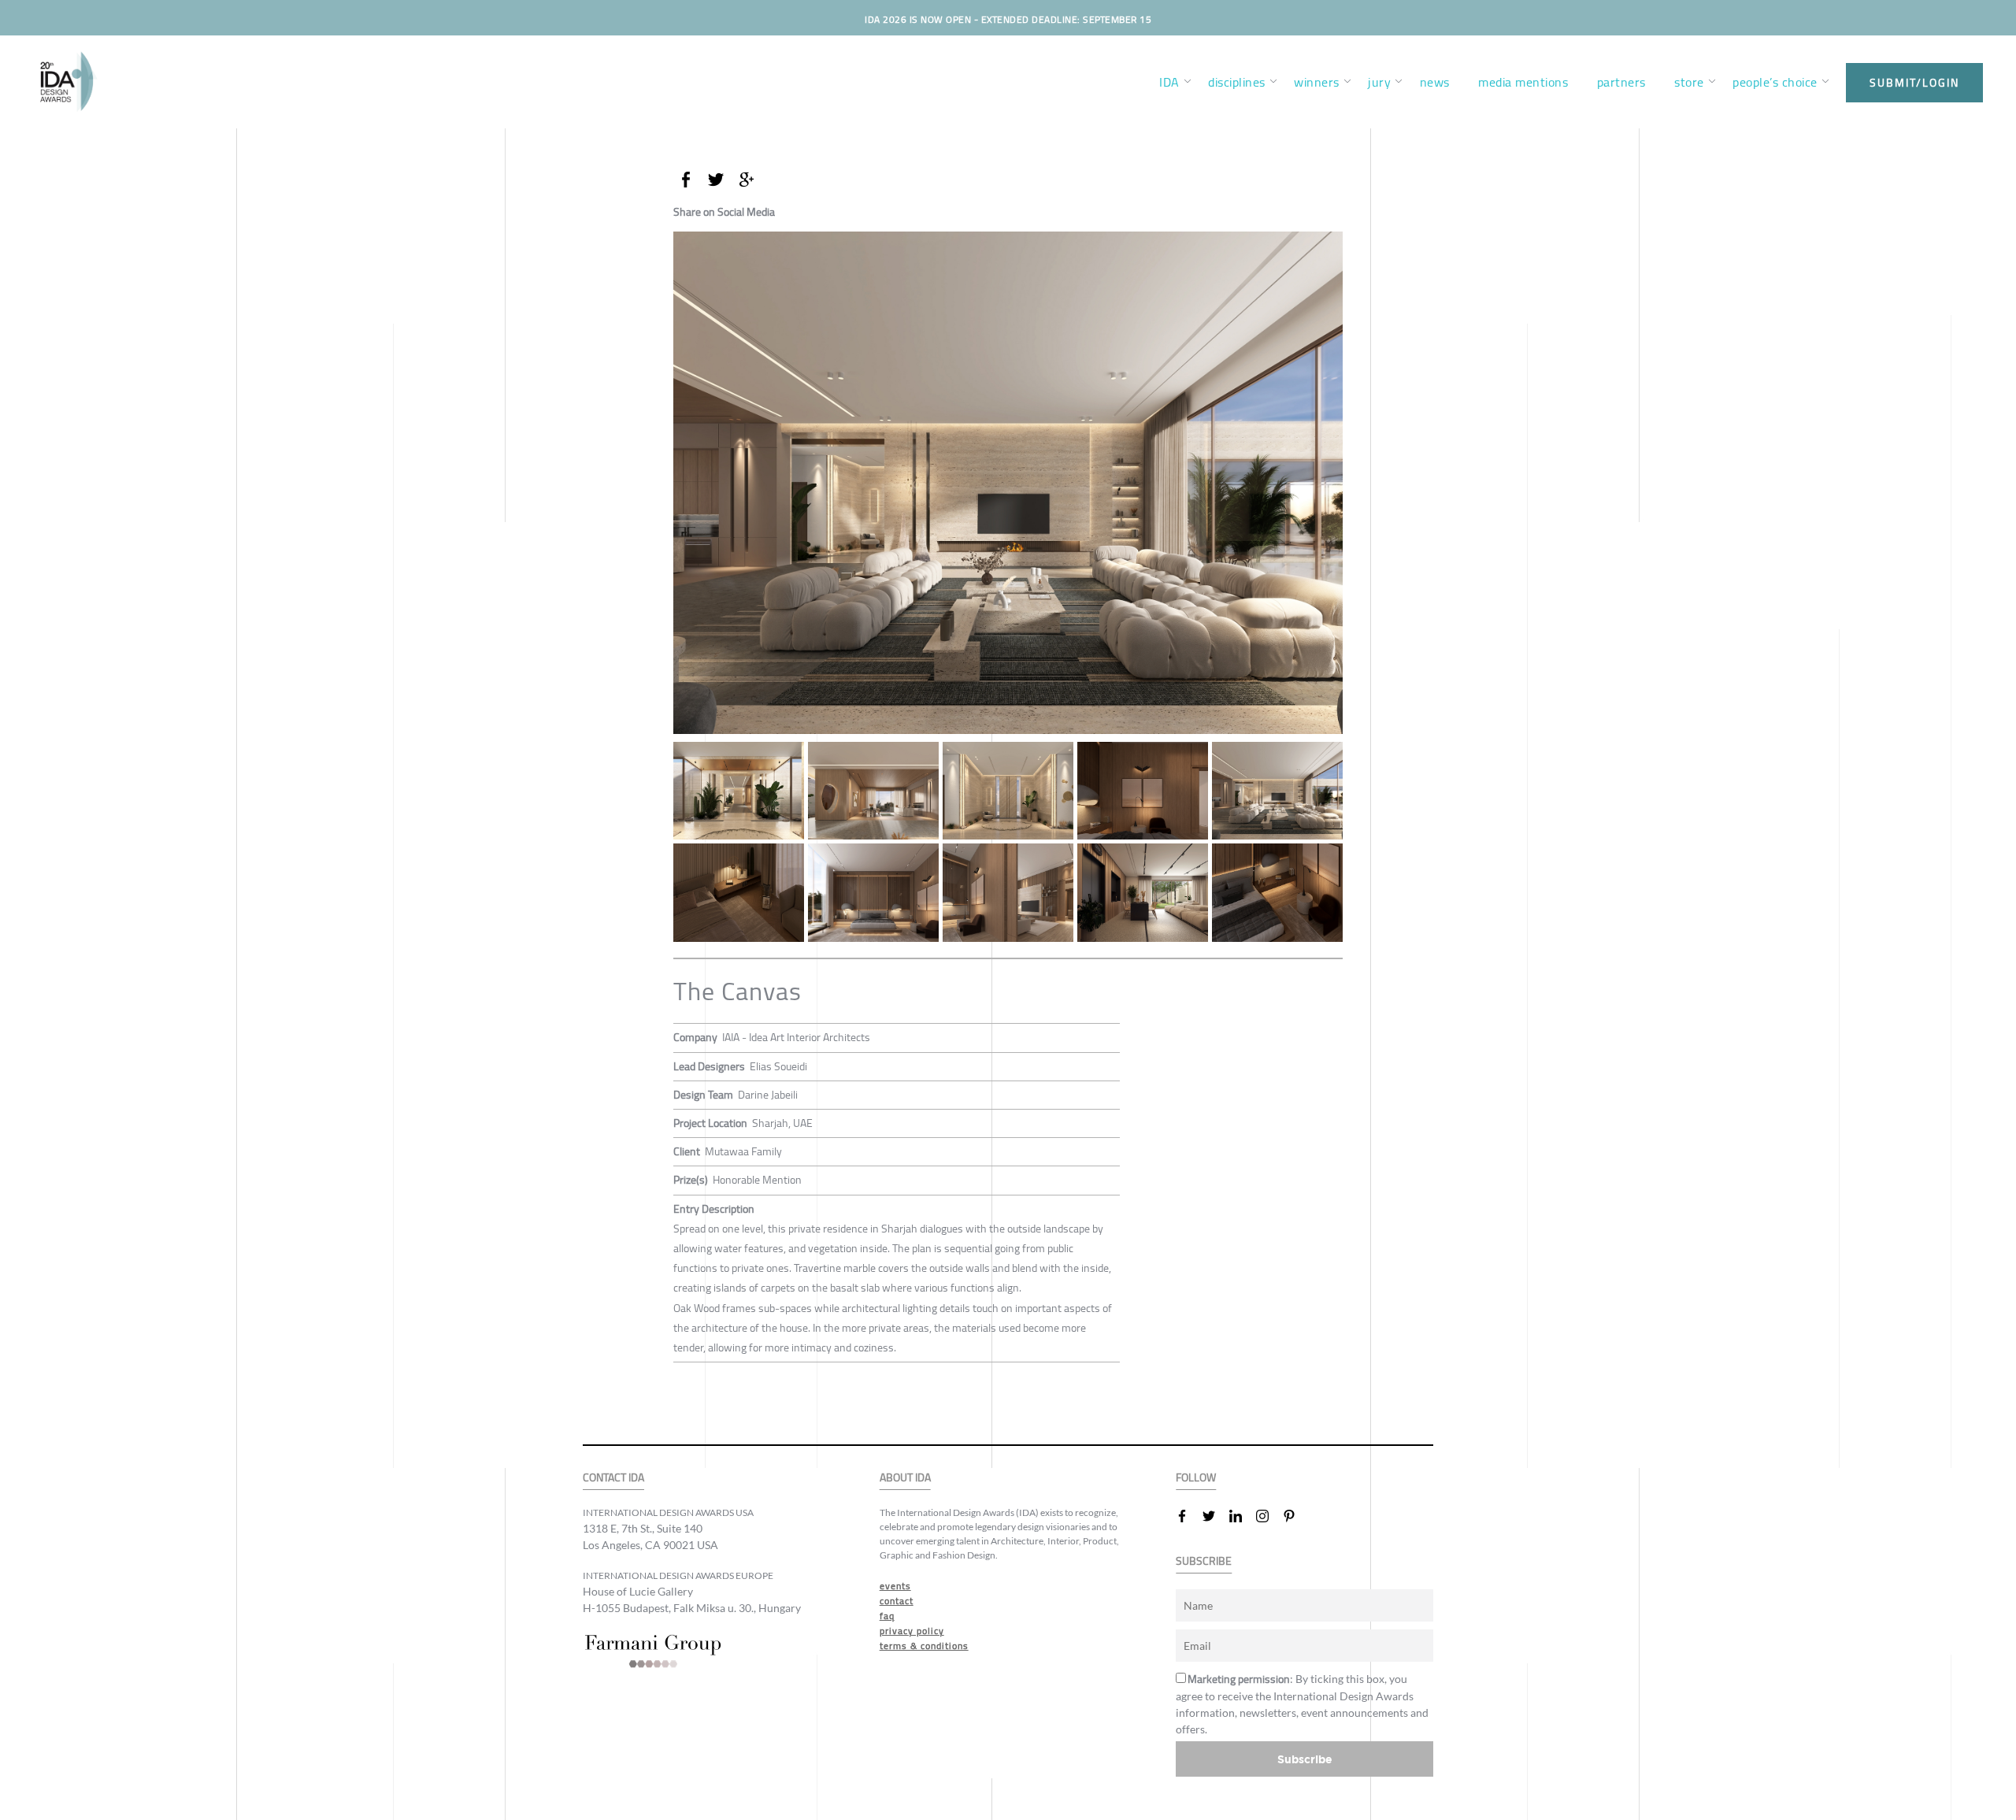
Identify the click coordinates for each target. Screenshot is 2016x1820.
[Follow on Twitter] (1215, 1516)
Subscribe (1305, 1759)
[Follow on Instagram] (1269, 1516)
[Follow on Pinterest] (1295, 1516)
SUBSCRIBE (1204, 1561)
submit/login (1914, 83)
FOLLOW (1196, 1478)
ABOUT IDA (905, 1478)
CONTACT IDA (613, 1478)
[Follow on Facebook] (1188, 1516)
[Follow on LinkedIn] (1242, 1516)
